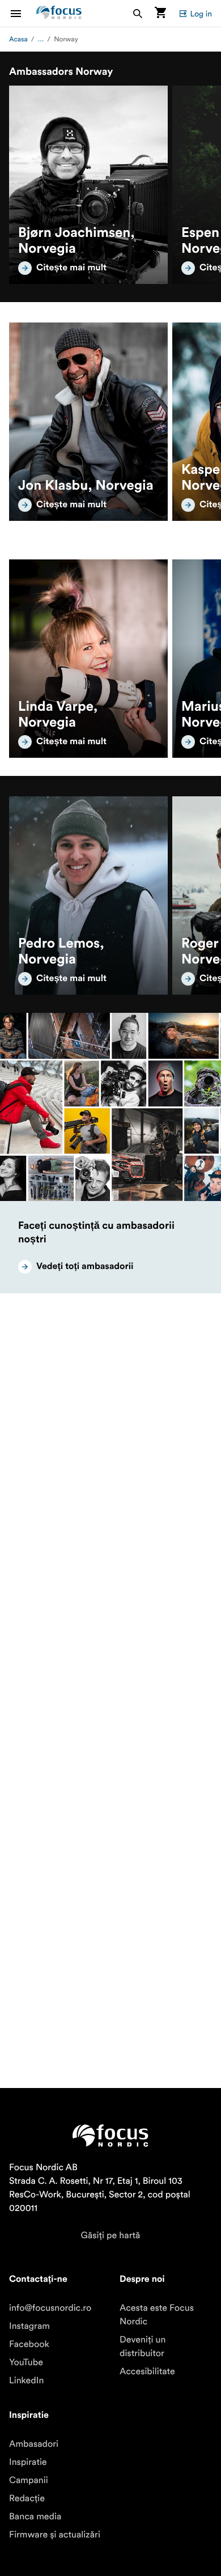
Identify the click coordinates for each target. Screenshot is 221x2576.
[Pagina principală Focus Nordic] (59, 13)
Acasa (18, 39)
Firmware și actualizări (55, 2535)
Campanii (29, 2480)
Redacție (27, 2498)
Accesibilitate (147, 2371)
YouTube (26, 2362)
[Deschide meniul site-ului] (23, 13)
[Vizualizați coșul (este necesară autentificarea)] (160, 13)
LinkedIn (26, 2380)
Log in (201, 14)
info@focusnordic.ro (50, 2308)
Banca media (35, 2516)
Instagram (29, 2326)
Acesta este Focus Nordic (157, 2315)
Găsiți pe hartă (111, 2235)
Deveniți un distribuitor (143, 2346)
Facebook (29, 2344)
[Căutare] (138, 13)
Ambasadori (34, 2444)
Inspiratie (28, 2462)
